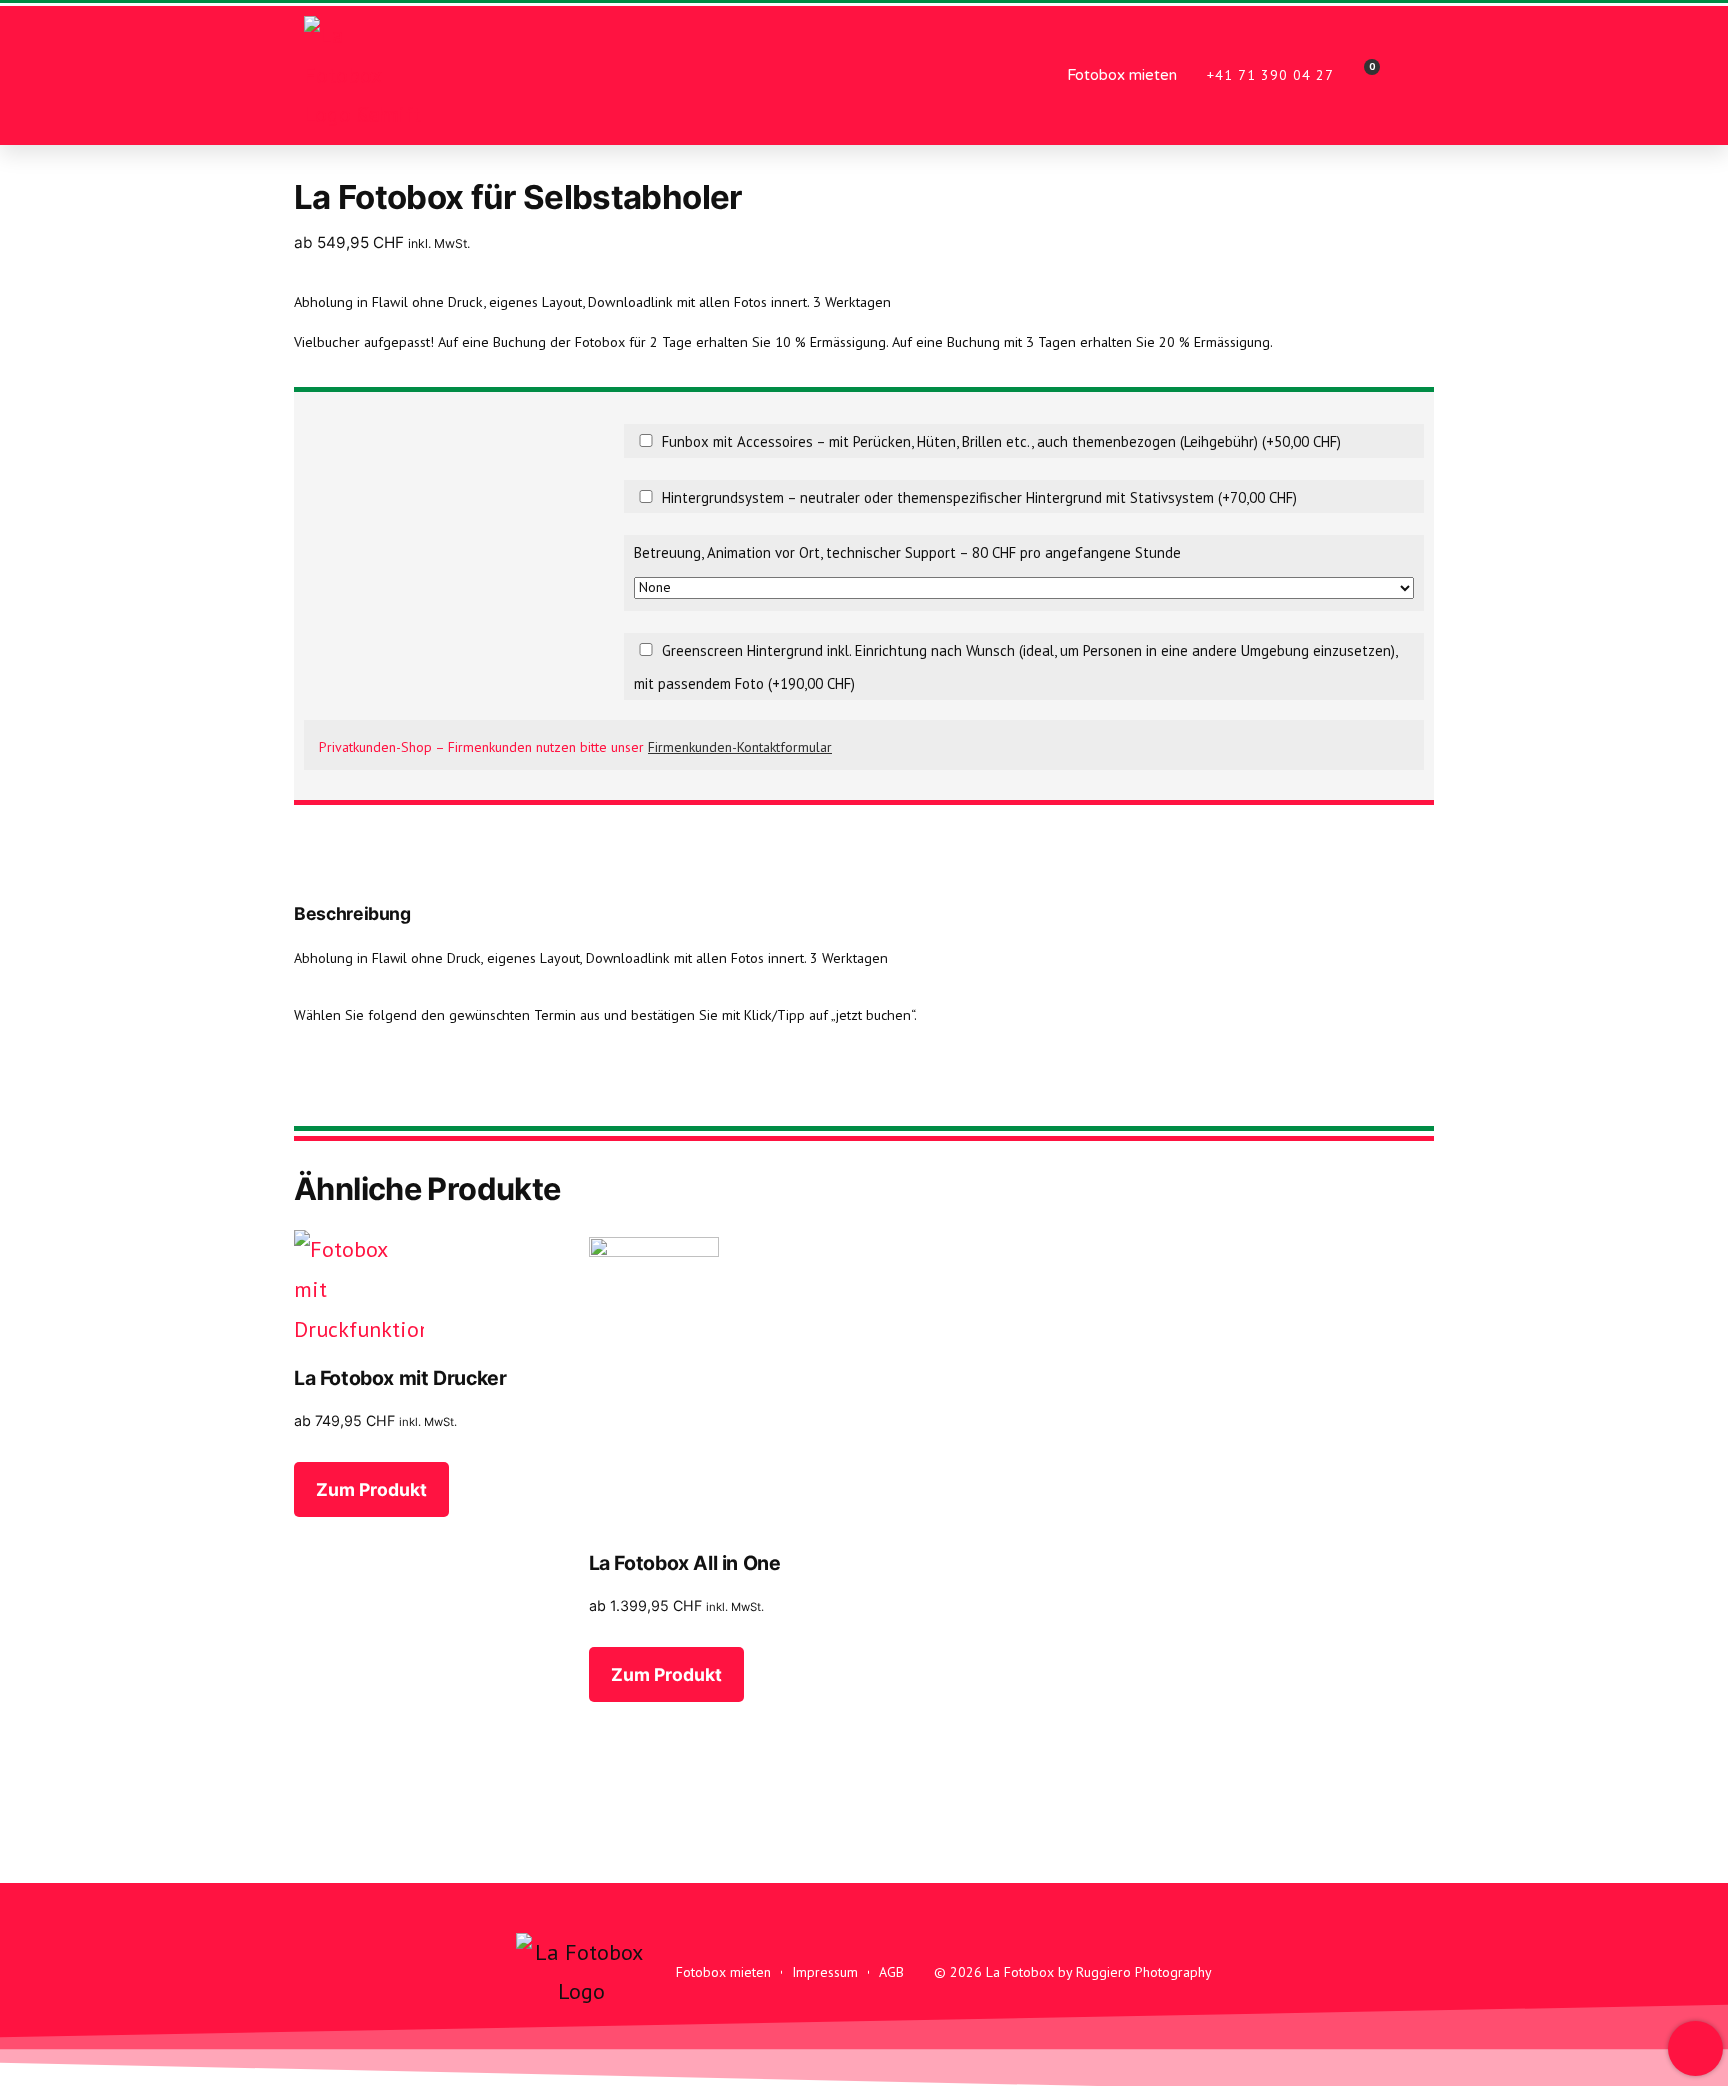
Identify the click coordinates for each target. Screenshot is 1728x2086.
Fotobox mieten (1122, 75)
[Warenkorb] (1366, 75)
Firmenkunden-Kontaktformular (740, 747)
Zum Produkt (371, 1489)
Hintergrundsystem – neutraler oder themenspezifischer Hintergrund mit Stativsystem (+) (977, 497)
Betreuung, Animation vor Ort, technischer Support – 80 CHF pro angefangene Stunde (907, 552)
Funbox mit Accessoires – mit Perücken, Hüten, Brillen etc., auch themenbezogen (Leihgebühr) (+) (999, 441)
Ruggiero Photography (1144, 1972)
